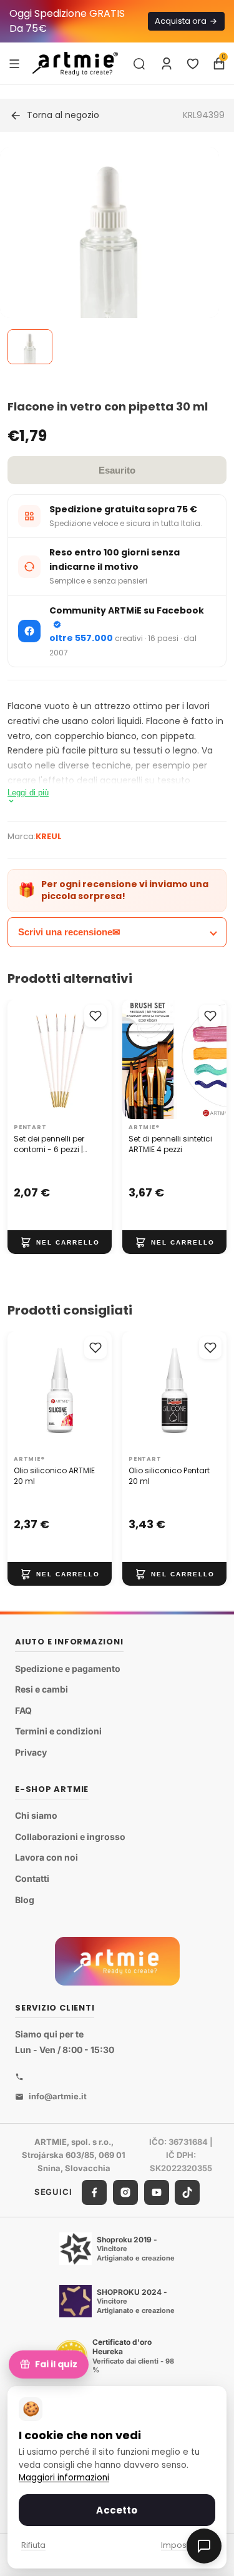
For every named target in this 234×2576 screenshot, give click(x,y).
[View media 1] (30, 347)
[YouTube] (157, 2192)
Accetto (117, 2510)
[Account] (167, 64)
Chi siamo (36, 1815)
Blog (25, 1900)
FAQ (23, 1710)
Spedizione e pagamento (68, 1668)
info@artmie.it (58, 2096)
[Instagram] (125, 2192)
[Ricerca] (139, 64)
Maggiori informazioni (64, 2478)
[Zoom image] (110, 256)
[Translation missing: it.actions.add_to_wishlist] (95, 1016)
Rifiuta (33, 2545)
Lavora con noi (46, 1858)
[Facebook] (94, 2192)
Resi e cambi (41, 1689)
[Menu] (14, 63)
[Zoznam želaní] (193, 64)
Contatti (32, 1878)
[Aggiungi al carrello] (60, 1242)
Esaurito (117, 470)
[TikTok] (187, 2192)
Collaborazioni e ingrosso (70, 1837)
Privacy (31, 1752)
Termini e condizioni (58, 1732)
